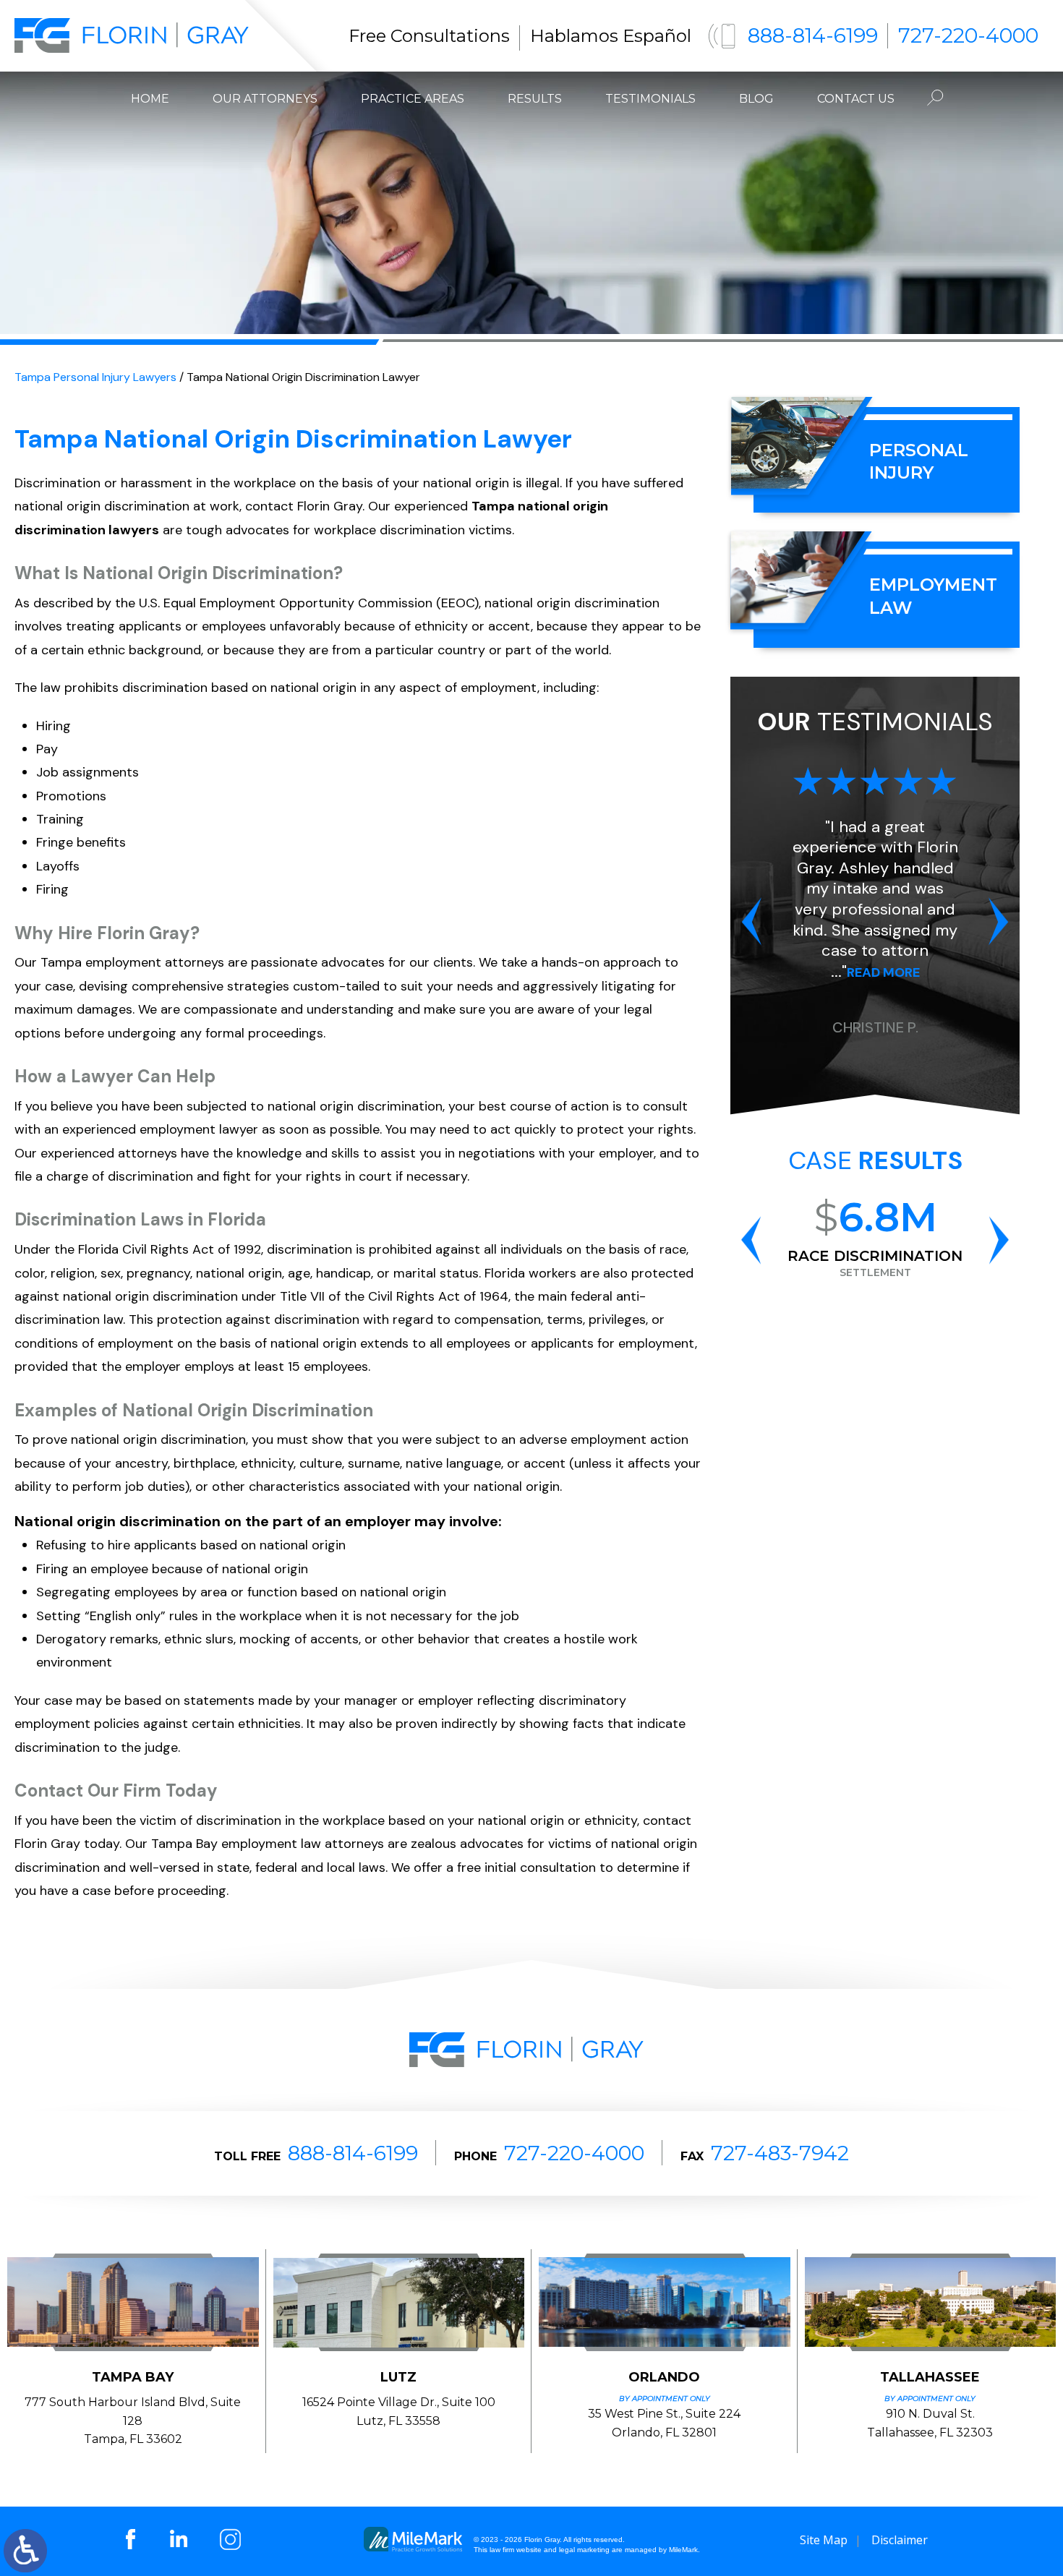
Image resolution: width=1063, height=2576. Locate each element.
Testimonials (650, 99)
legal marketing (584, 2550)
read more (883, 972)
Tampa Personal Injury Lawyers (95, 377)
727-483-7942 (780, 2153)
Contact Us (856, 99)
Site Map (824, 2540)
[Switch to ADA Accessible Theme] (25, 2551)
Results (535, 99)
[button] (751, 921)
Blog (756, 99)
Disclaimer (900, 2540)
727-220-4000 (968, 35)
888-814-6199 (813, 35)
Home (150, 99)
